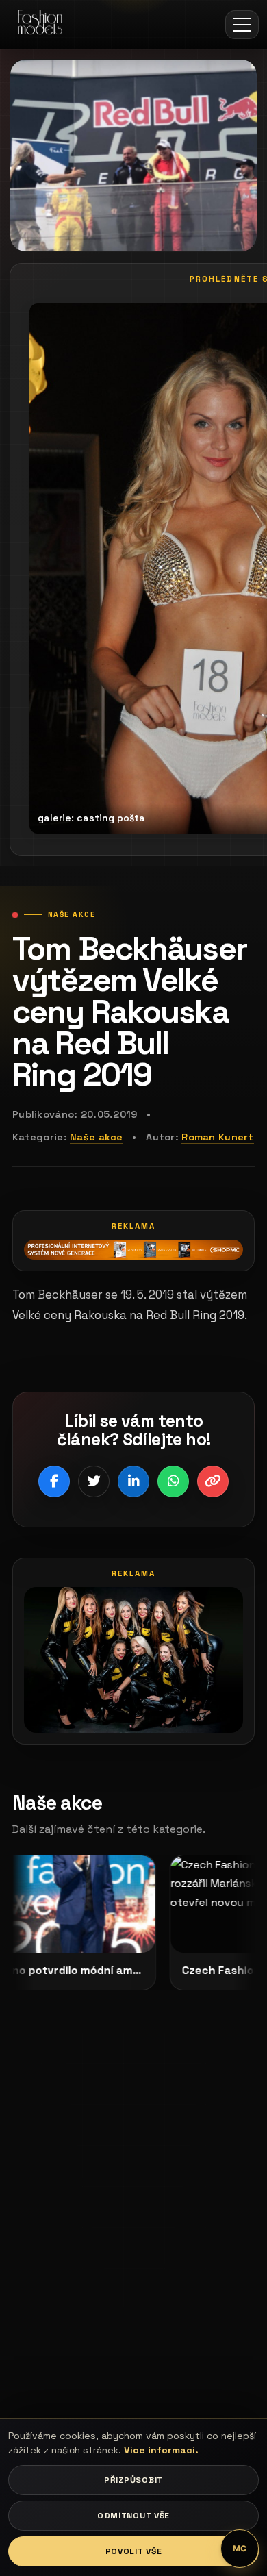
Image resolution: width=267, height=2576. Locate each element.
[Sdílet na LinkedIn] (133, 1481)
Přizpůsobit (133, 2480)
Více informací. (161, 2450)
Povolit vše (134, 2551)
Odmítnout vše (133, 2516)
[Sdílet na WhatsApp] (173, 1481)
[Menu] (242, 25)
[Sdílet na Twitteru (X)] (94, 1481)
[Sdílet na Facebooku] (54, 1481)
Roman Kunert (217, 1137)
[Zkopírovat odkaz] (213, 1481)
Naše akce (97, 1137)
